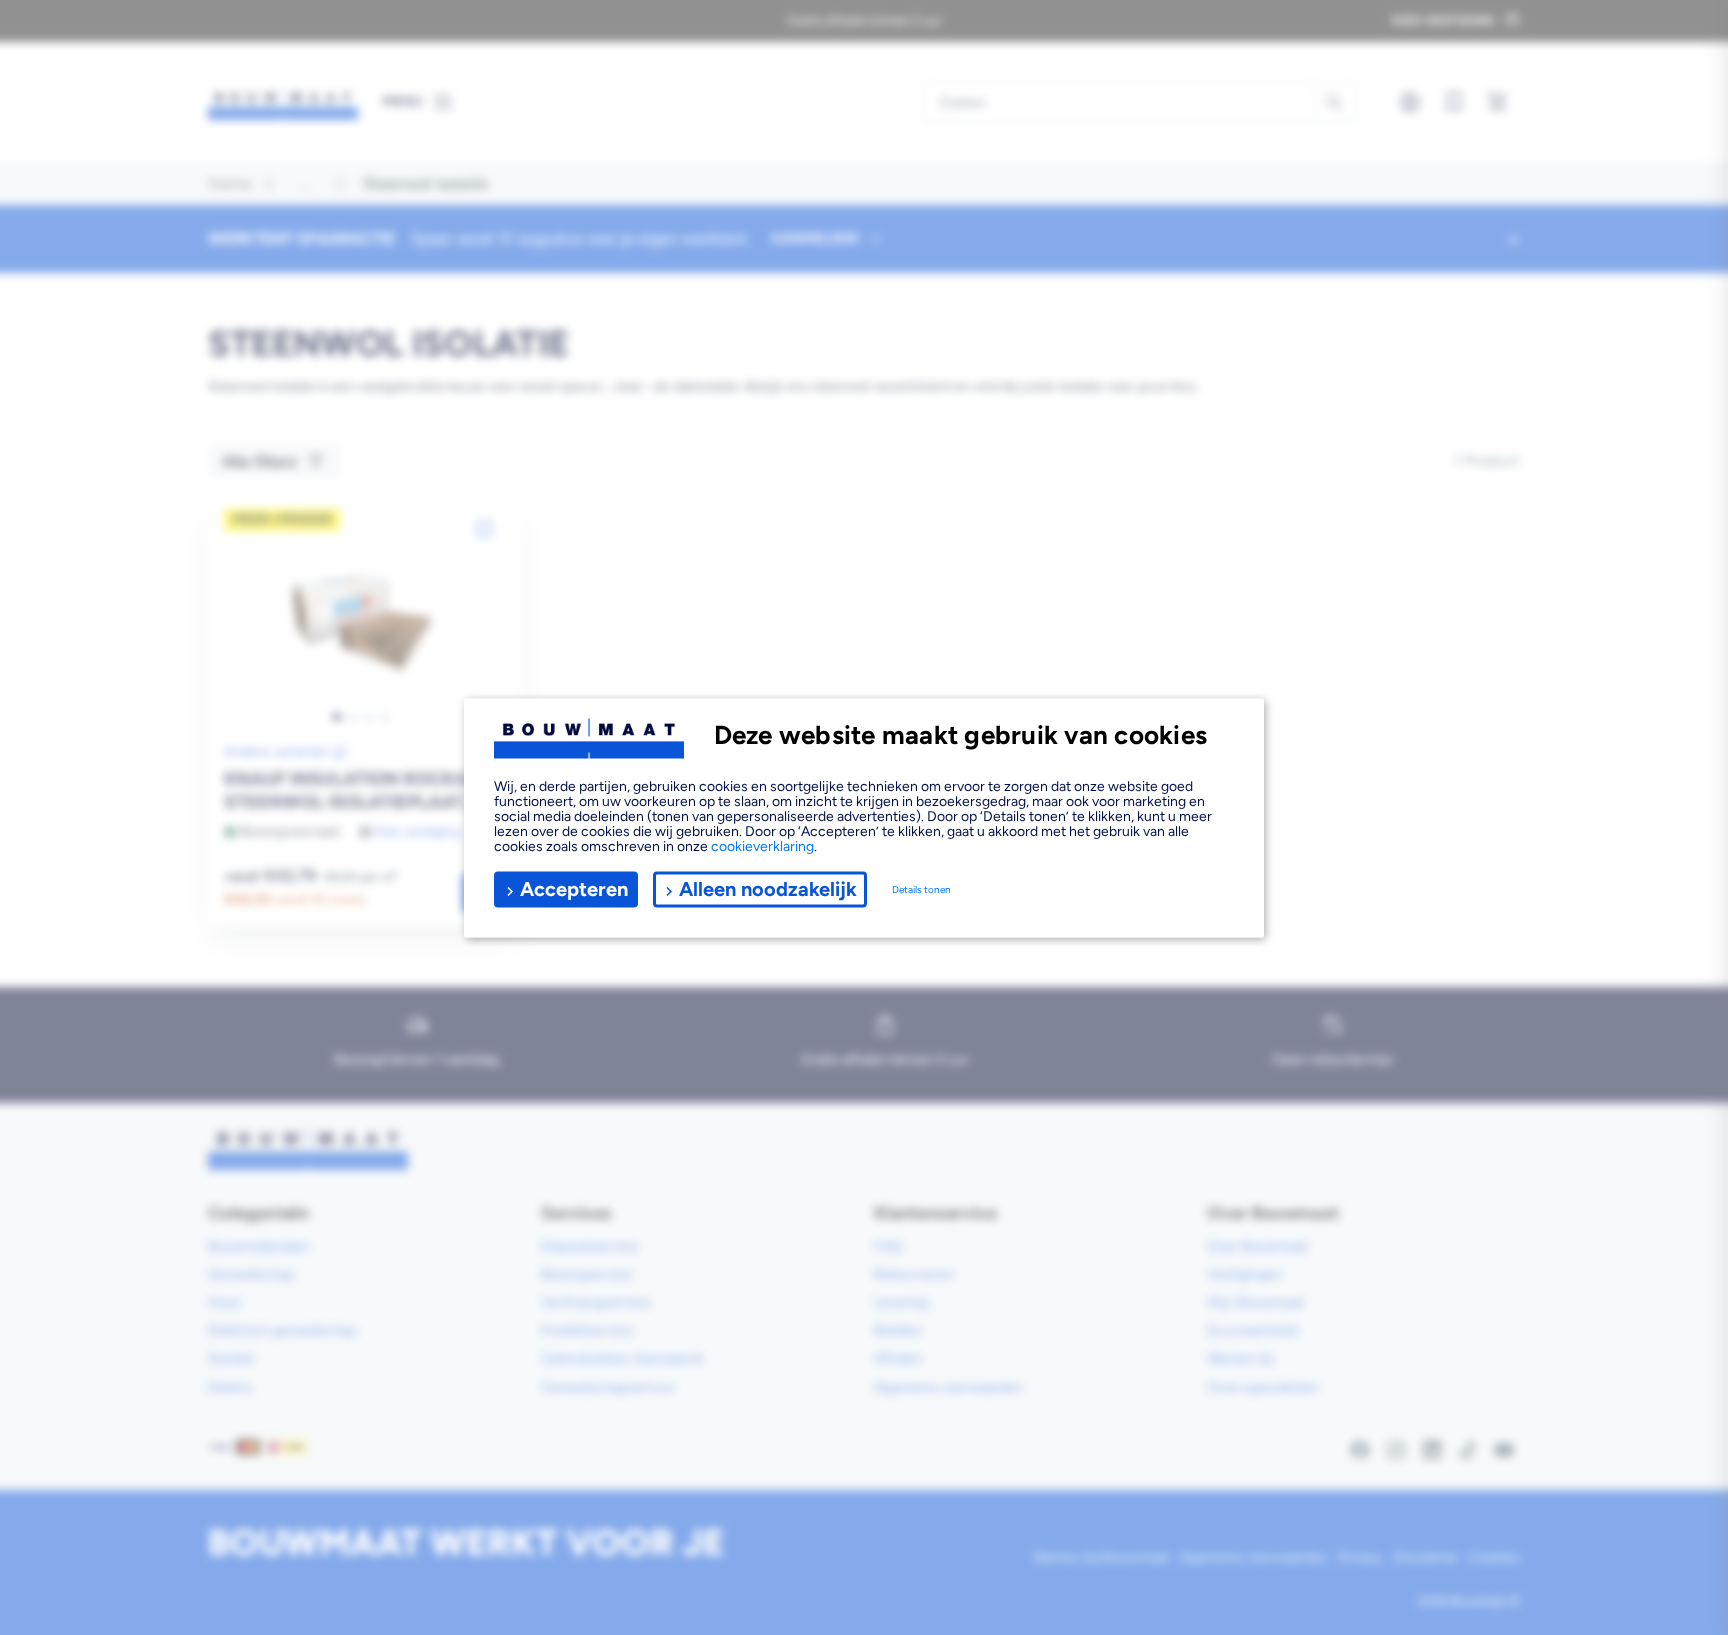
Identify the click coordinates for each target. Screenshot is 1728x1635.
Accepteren (574, 889)
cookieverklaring (762, 845)
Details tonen (921, 889)
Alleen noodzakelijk (768, 889)
